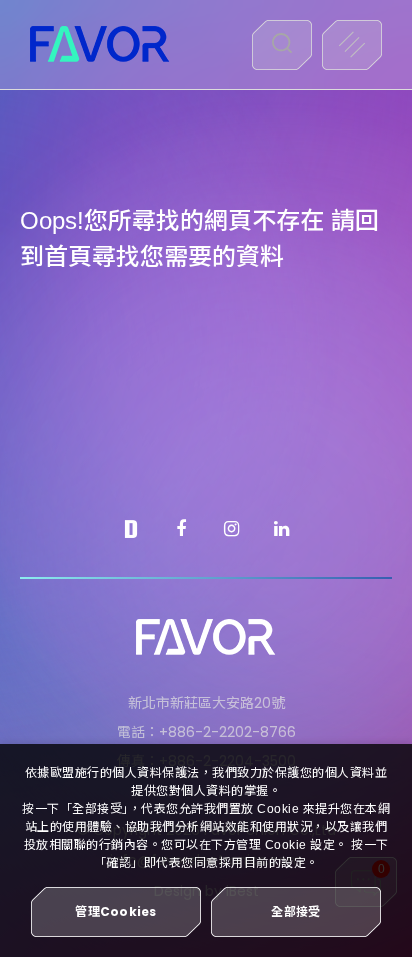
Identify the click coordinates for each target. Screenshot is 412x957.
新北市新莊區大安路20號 (206, 703)
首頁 (68, 256)
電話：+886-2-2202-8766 (206, 732)
